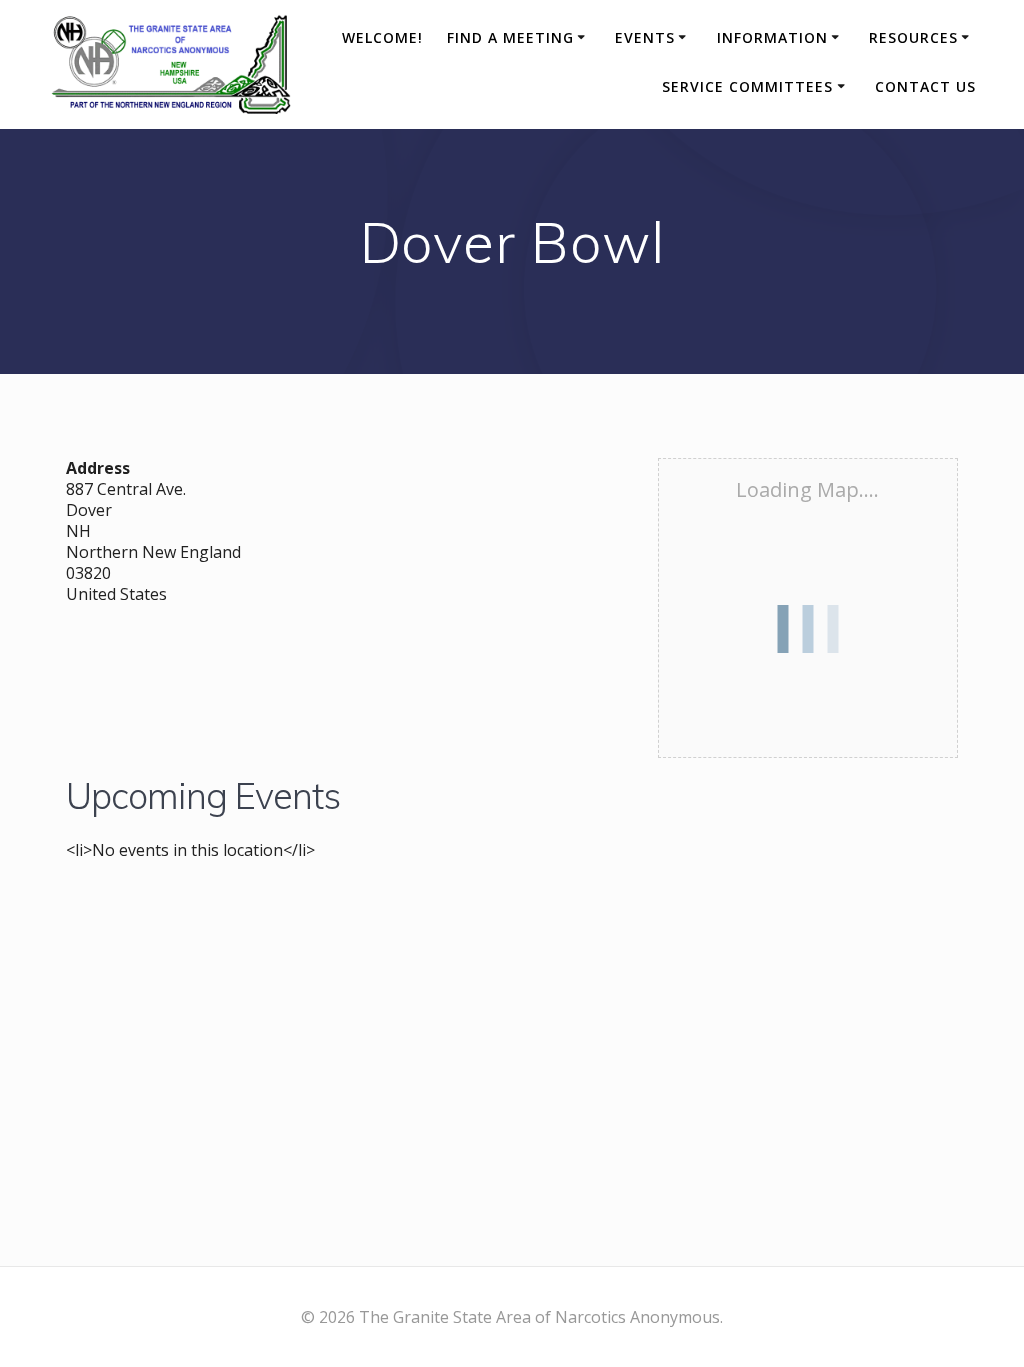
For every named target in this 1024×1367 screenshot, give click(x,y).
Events (645, 37)
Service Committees (747, 86)
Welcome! (382, 37)
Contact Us (925, 86)
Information (772, 37)
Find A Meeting (510, 37)
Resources (913, 37)
